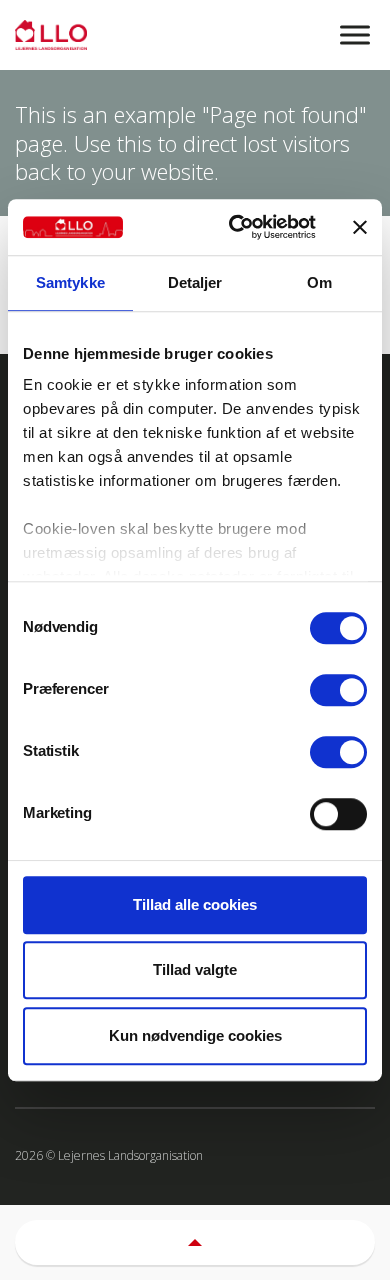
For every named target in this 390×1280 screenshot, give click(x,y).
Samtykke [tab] (70, 282)
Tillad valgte (195, 969)
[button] (195, 1242)
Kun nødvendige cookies (195, 1035)
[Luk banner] (360, 227)
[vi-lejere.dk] (195, 35)
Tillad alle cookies (195, 904)
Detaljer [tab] (195, 282)
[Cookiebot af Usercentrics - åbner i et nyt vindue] (236, 227)
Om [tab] (319, 282)
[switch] (338, 690)
